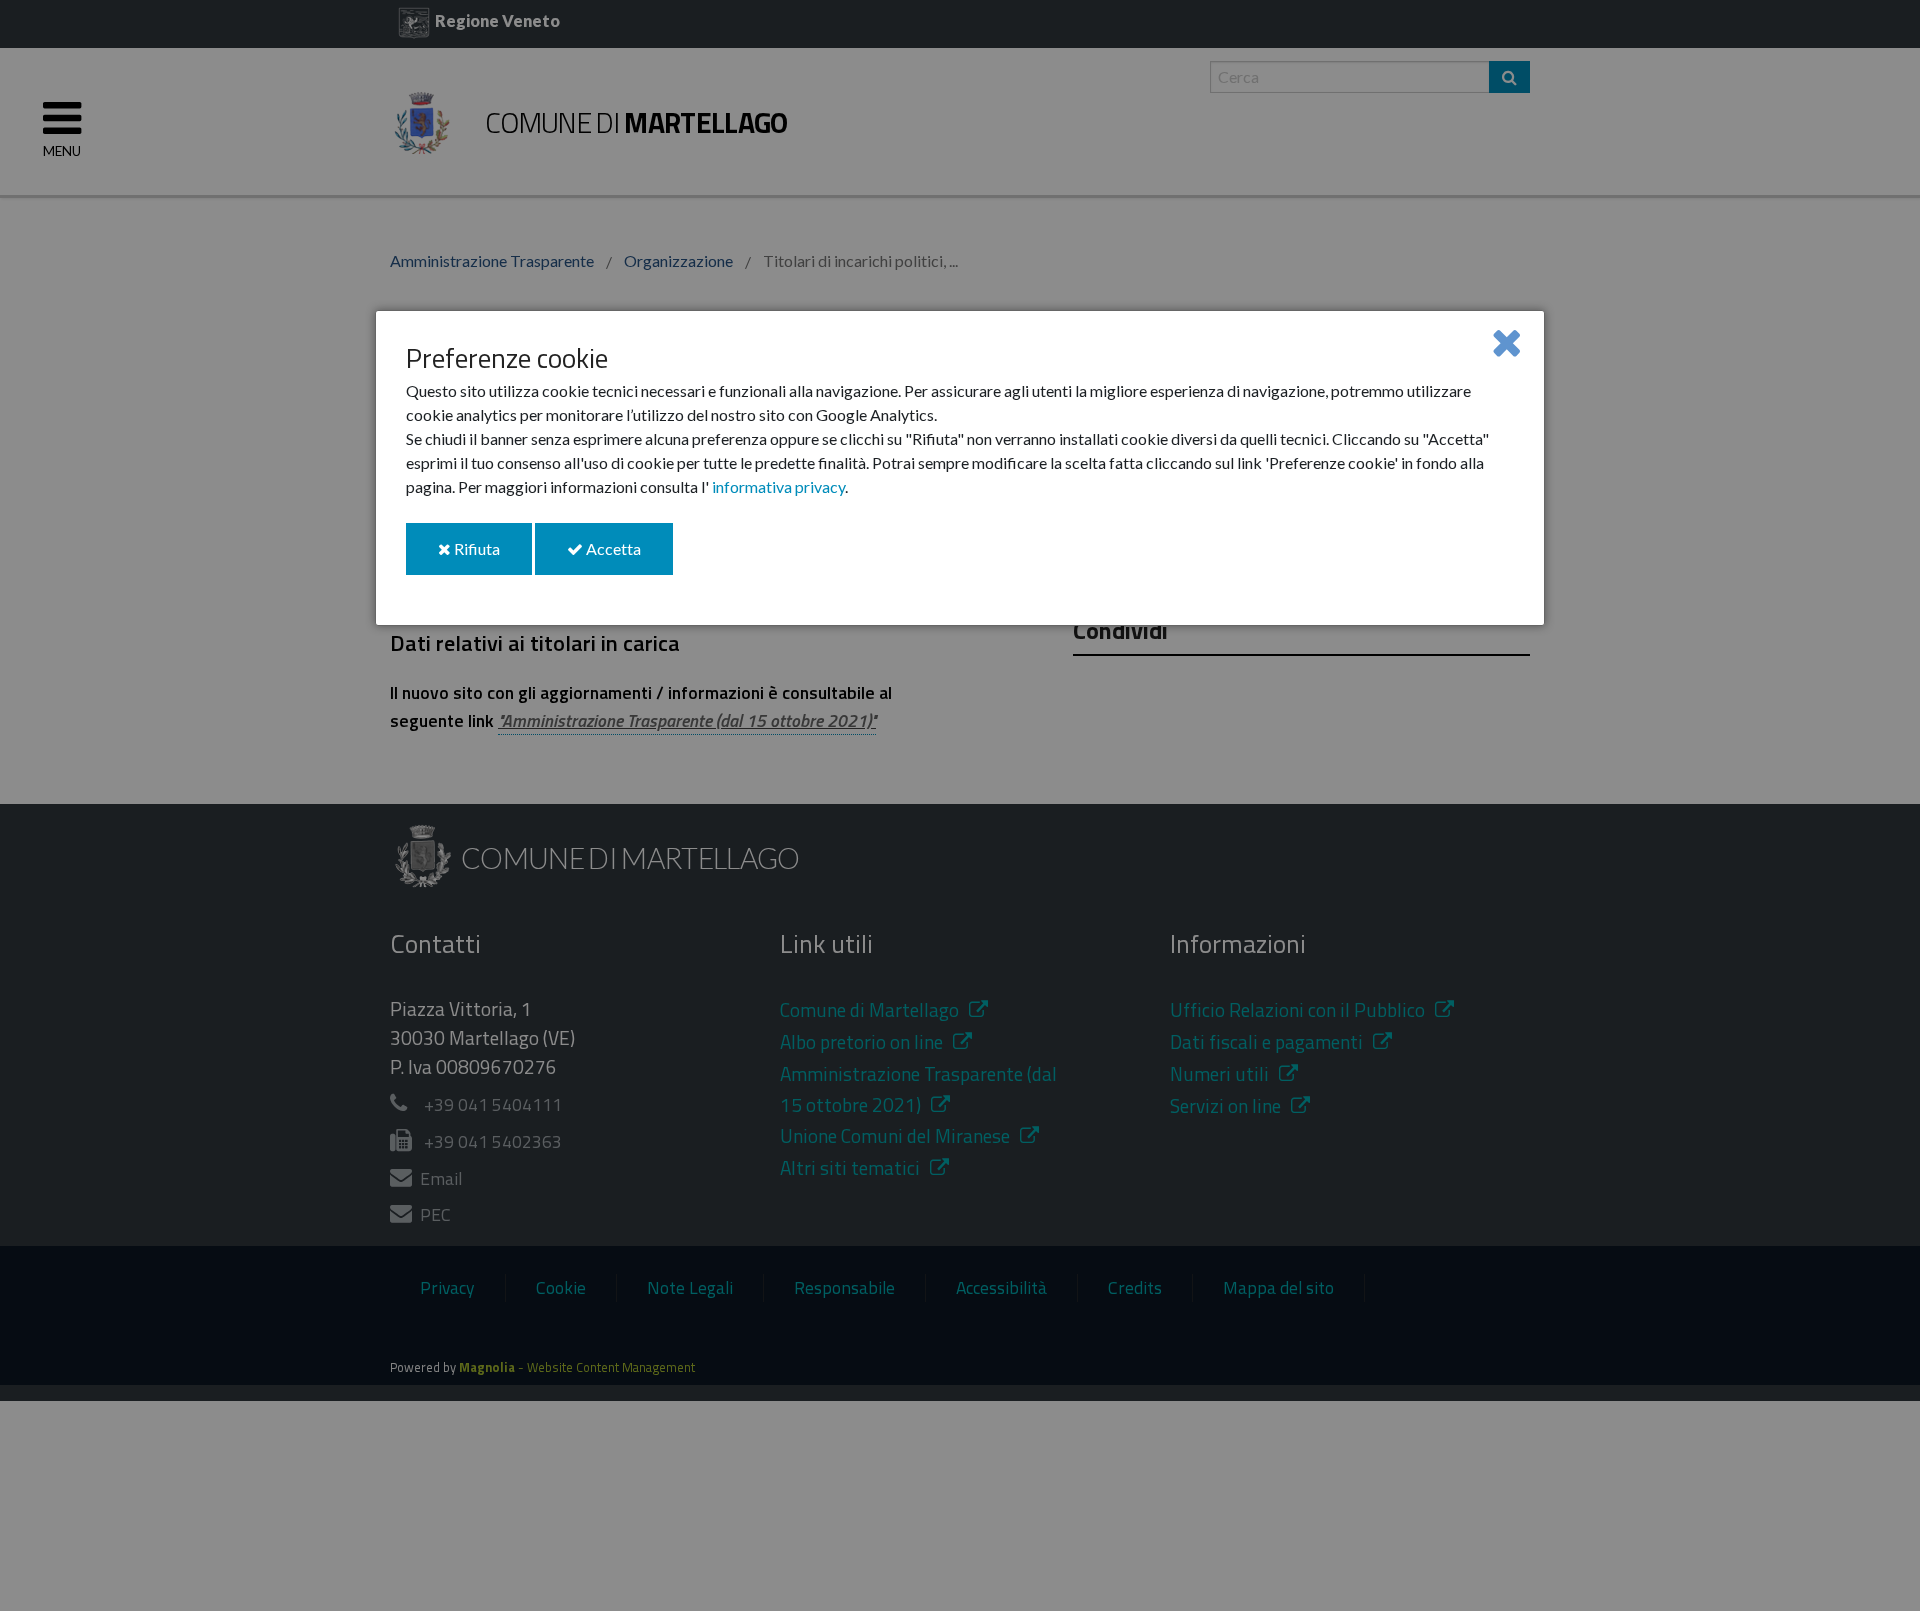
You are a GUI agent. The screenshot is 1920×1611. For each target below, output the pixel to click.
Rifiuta (491, 556)
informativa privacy (778, 486)
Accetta (628, 556)
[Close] (1506, 341)
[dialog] (960, 468)
